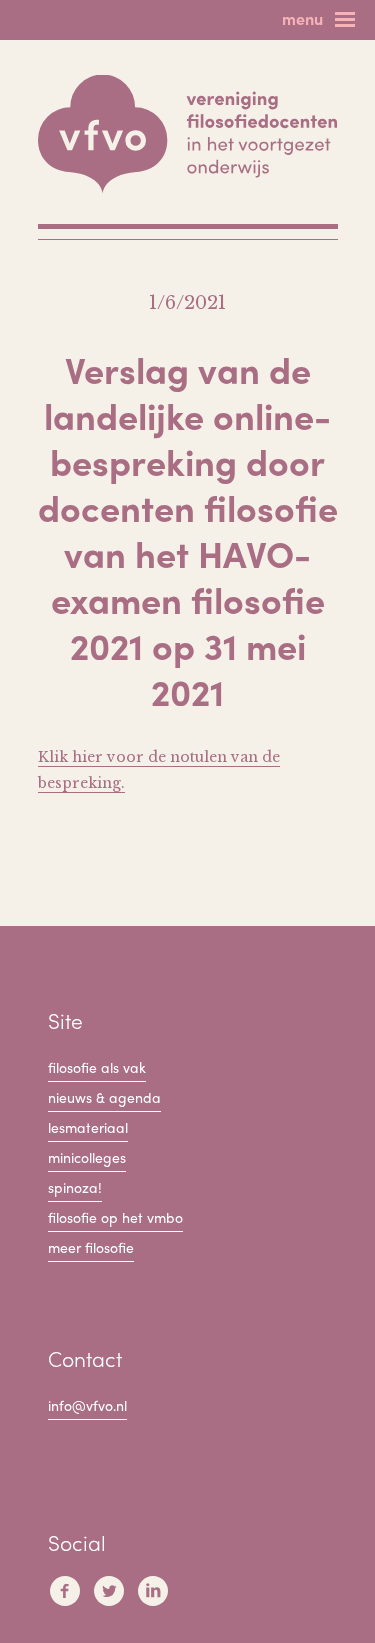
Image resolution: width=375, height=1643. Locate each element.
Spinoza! (75, 1187)
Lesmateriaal (88, 1127)
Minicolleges (87, 1157)
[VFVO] (188, 134)
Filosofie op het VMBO (115, 1217)
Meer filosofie (91, 1247)
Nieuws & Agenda (104, 1097)
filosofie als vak (97, 1067)
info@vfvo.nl (87, 1405)
